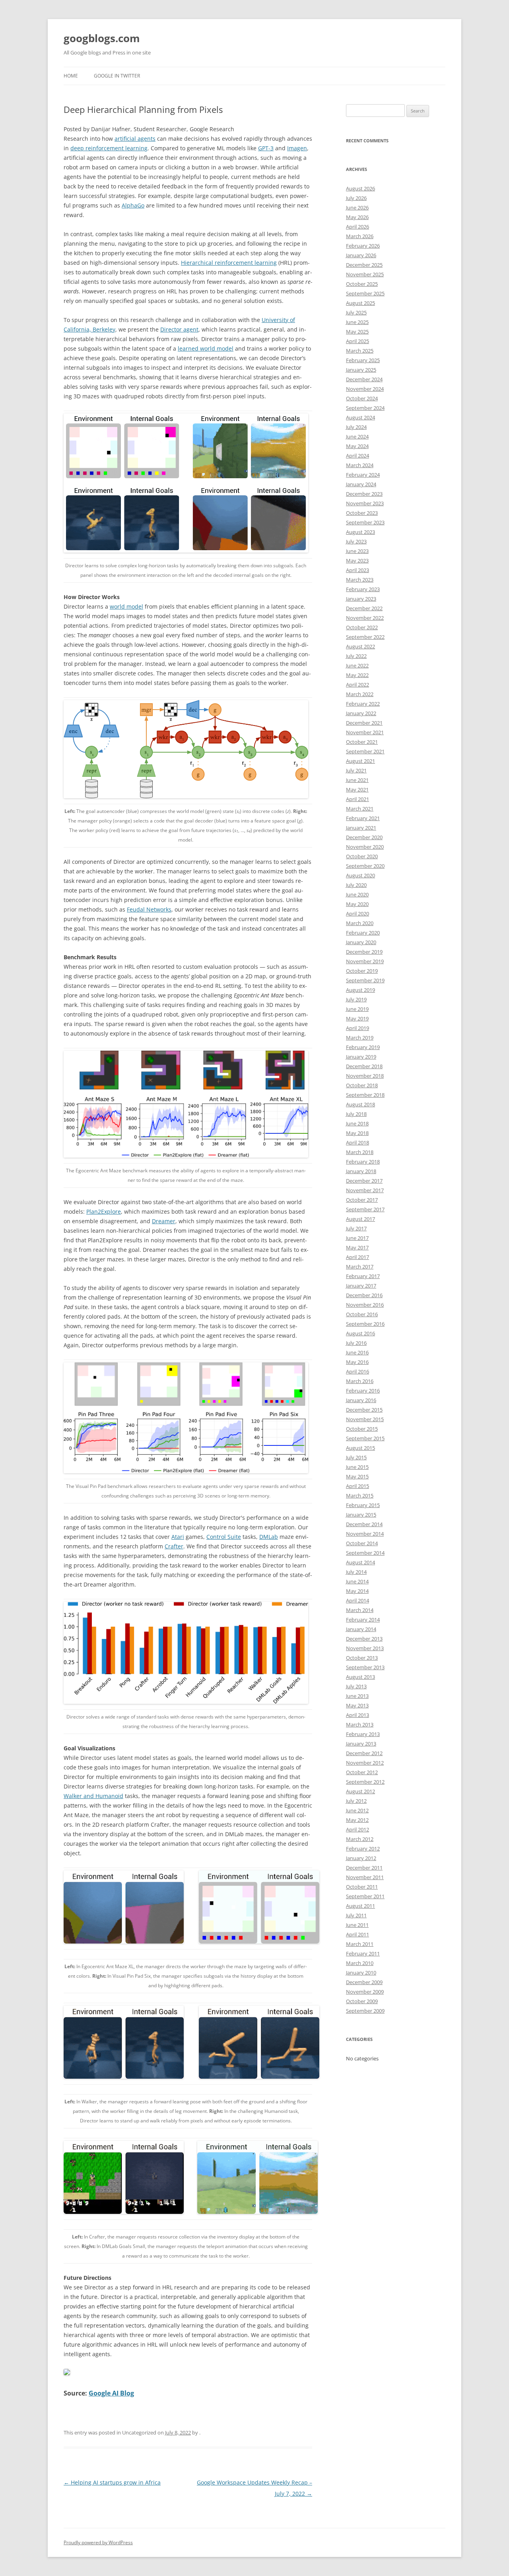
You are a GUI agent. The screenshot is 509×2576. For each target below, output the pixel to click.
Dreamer (164, 1221)
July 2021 (356, 770)
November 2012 (365, 1763)
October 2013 (362, 1658)
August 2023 (360, 532)
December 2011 (364, 1868)
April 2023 (357, 570)
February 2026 (363, 246)
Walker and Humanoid (93, 1796)
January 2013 (361, 1744)
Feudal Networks (149, 909)
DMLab (269, 1537)
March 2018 (360, 1152)
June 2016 (357, 1352)
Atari (178, 1537)
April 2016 (357, 1371)
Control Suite (224, 1537)
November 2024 (365, 389)
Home (71, 76)
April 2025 (357, 341)
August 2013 (360, 1677)
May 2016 (357, 1362)
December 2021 (364, 723)
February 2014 (363, 1620)
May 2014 (357, 1591)
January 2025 (361, 370)
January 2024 (361, 484)
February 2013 (363, 1734)
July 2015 (356, 1457)
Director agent (179, 329)
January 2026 (361, 255)
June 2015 (357, 1467)
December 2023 (364, 494)
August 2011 (360, 1906)
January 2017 (361, 1286)
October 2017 (362, 1200)
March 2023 (360, 580)
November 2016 (365, 1305)
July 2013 (356, 1686)
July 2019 (356, 999)
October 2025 (362, 284)
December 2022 (364, 608)
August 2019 (360, 990)
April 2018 (357, 1143)
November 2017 (365, 1190)
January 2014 (361, 1629)
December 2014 (364, 1524)
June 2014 (357, 1581)
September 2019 (365, 980)
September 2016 (365, 1324)
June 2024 (357, 436)
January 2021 (361, 828)
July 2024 (356, 427)
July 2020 (356, 885)
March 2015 (360, 1496)
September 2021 (365, 751)
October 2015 (362, 1429)
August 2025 (360, 303)
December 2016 (364, 1295)
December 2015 (364, 1410)
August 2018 (360, 1104)
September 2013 (365, 1667)
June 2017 (357, 1238)
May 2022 (357, 675)
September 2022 (365, 637)
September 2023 (365, 522)
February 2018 (363, 1162)
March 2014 (360, 1610)
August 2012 (360, 1791)
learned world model (206, 348)
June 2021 (357, 780)
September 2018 (365, 1095)
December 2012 (364, 1753)
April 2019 (357, 1028)
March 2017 (360, 1267)
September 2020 (365, 866)
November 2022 (365, 618)
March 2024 (360, 465)
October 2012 (362, 1772)
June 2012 (357, 1810)
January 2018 (361, 1171)
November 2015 (365, 1419)
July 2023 (356, 541)
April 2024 (357, 456)
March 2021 (360, 809)
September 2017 (365, 1209)
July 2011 (356, 1915)
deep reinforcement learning (109, 148)
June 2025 (357, 322)
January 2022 (361, 713)
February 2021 (363, 818)
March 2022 (360, 694)
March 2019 (360, 1038)
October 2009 (362, 2001)
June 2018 (357, 1123)
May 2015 (357, 1476)
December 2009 (364, 1982)
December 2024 (364, 379)
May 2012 (357, 1820)
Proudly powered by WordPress (98, 2542)
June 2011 (357, 1925)
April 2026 (357, 227)
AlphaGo (133, 205)
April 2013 (357, 1715)
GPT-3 (266, 148)
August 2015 (360, 1448)
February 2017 (363, 1276)
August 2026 (360, 188)
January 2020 (361, 942)
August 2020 (360, 875)
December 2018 (364, 1066)
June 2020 (357, 894)
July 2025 (356, 312)
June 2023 (357, 551)
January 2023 (361, 599)
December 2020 (364, 837)
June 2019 (357, 1009)
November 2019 (365, 961)
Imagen (297, 148)
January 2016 (361, 1400)
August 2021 (360, 761)
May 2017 (357, 1247)
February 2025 (363, 360)
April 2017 (357, 1257)
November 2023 (365, 503)
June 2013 (357, 1696)
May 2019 (357, 1018)
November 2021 (365, 732)
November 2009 (365, 1992)
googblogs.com (102, 38)
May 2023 (357, 561)
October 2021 (362, 742)
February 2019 (363, 1047)
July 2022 (356, 656)
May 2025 (357, 332)
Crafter (174, 1546)
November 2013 (365, 1648)
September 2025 (365, 293)
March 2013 (360, 1724)
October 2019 (362, 971)
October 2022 (362, 627)
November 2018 (365, 1076)
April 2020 (357, 914)
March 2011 (360, 1944)
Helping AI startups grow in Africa (112, 2482)
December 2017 (364, 1181)
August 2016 (360, 1333)
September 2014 (365, 1553)
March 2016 (360, 1381)
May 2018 (357, 1133)
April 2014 (357, 1600)
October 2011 (362, 1887)
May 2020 (357, 904)
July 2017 (356, 1228)
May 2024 (357, 446)
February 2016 (363, 1391)
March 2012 (360, 1839)
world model (126, 606)
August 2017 (360, 1219)
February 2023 (363, 589)
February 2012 (363, 1849)
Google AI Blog (111, 2393)
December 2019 (364, 952)
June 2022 (357, 665)
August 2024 (360, 417)
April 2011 (357, 1934)
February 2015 (363, 1505)
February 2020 (363, 933)
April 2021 (357, 799)
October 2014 (362, 1543)
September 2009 (365, 2011)
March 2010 (360, 1963)
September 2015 (365, 1438)
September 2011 (365, 1896)
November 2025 (365, 274)
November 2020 (365, 847)
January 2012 (361, 1858)
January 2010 (361, 1973)
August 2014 (360, 1562)
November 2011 (365, 1877)
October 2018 (362, 1085)
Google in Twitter (117, 76)
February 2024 (363, 475)
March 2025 (360, 351)
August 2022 (360, 646)
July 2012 (356, 1801)
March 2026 (360, 236)
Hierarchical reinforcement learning (229, 263)
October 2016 (362, 1314)
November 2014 (365, 1534)
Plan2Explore (104, 1211)
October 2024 (362, 398)
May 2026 (357, 217)
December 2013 (364, 1639)
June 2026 (357, 208)
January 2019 (361, 1057)
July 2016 (356, 1343)
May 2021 (357, 789)
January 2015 (361, 1515)
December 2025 (364, 265)
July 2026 (356, 198)
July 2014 (356, 1572)
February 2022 (363, 704)
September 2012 (365, 1782)
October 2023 (362, 513)
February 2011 (363, 1953)
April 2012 (357, 1829)
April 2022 (357, 685)
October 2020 (362, 856)
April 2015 (357, 1486)
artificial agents (135, 139)
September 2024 (365, 408)
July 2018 (356, 1114)
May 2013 (357, 1705)
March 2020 (360, 923)
